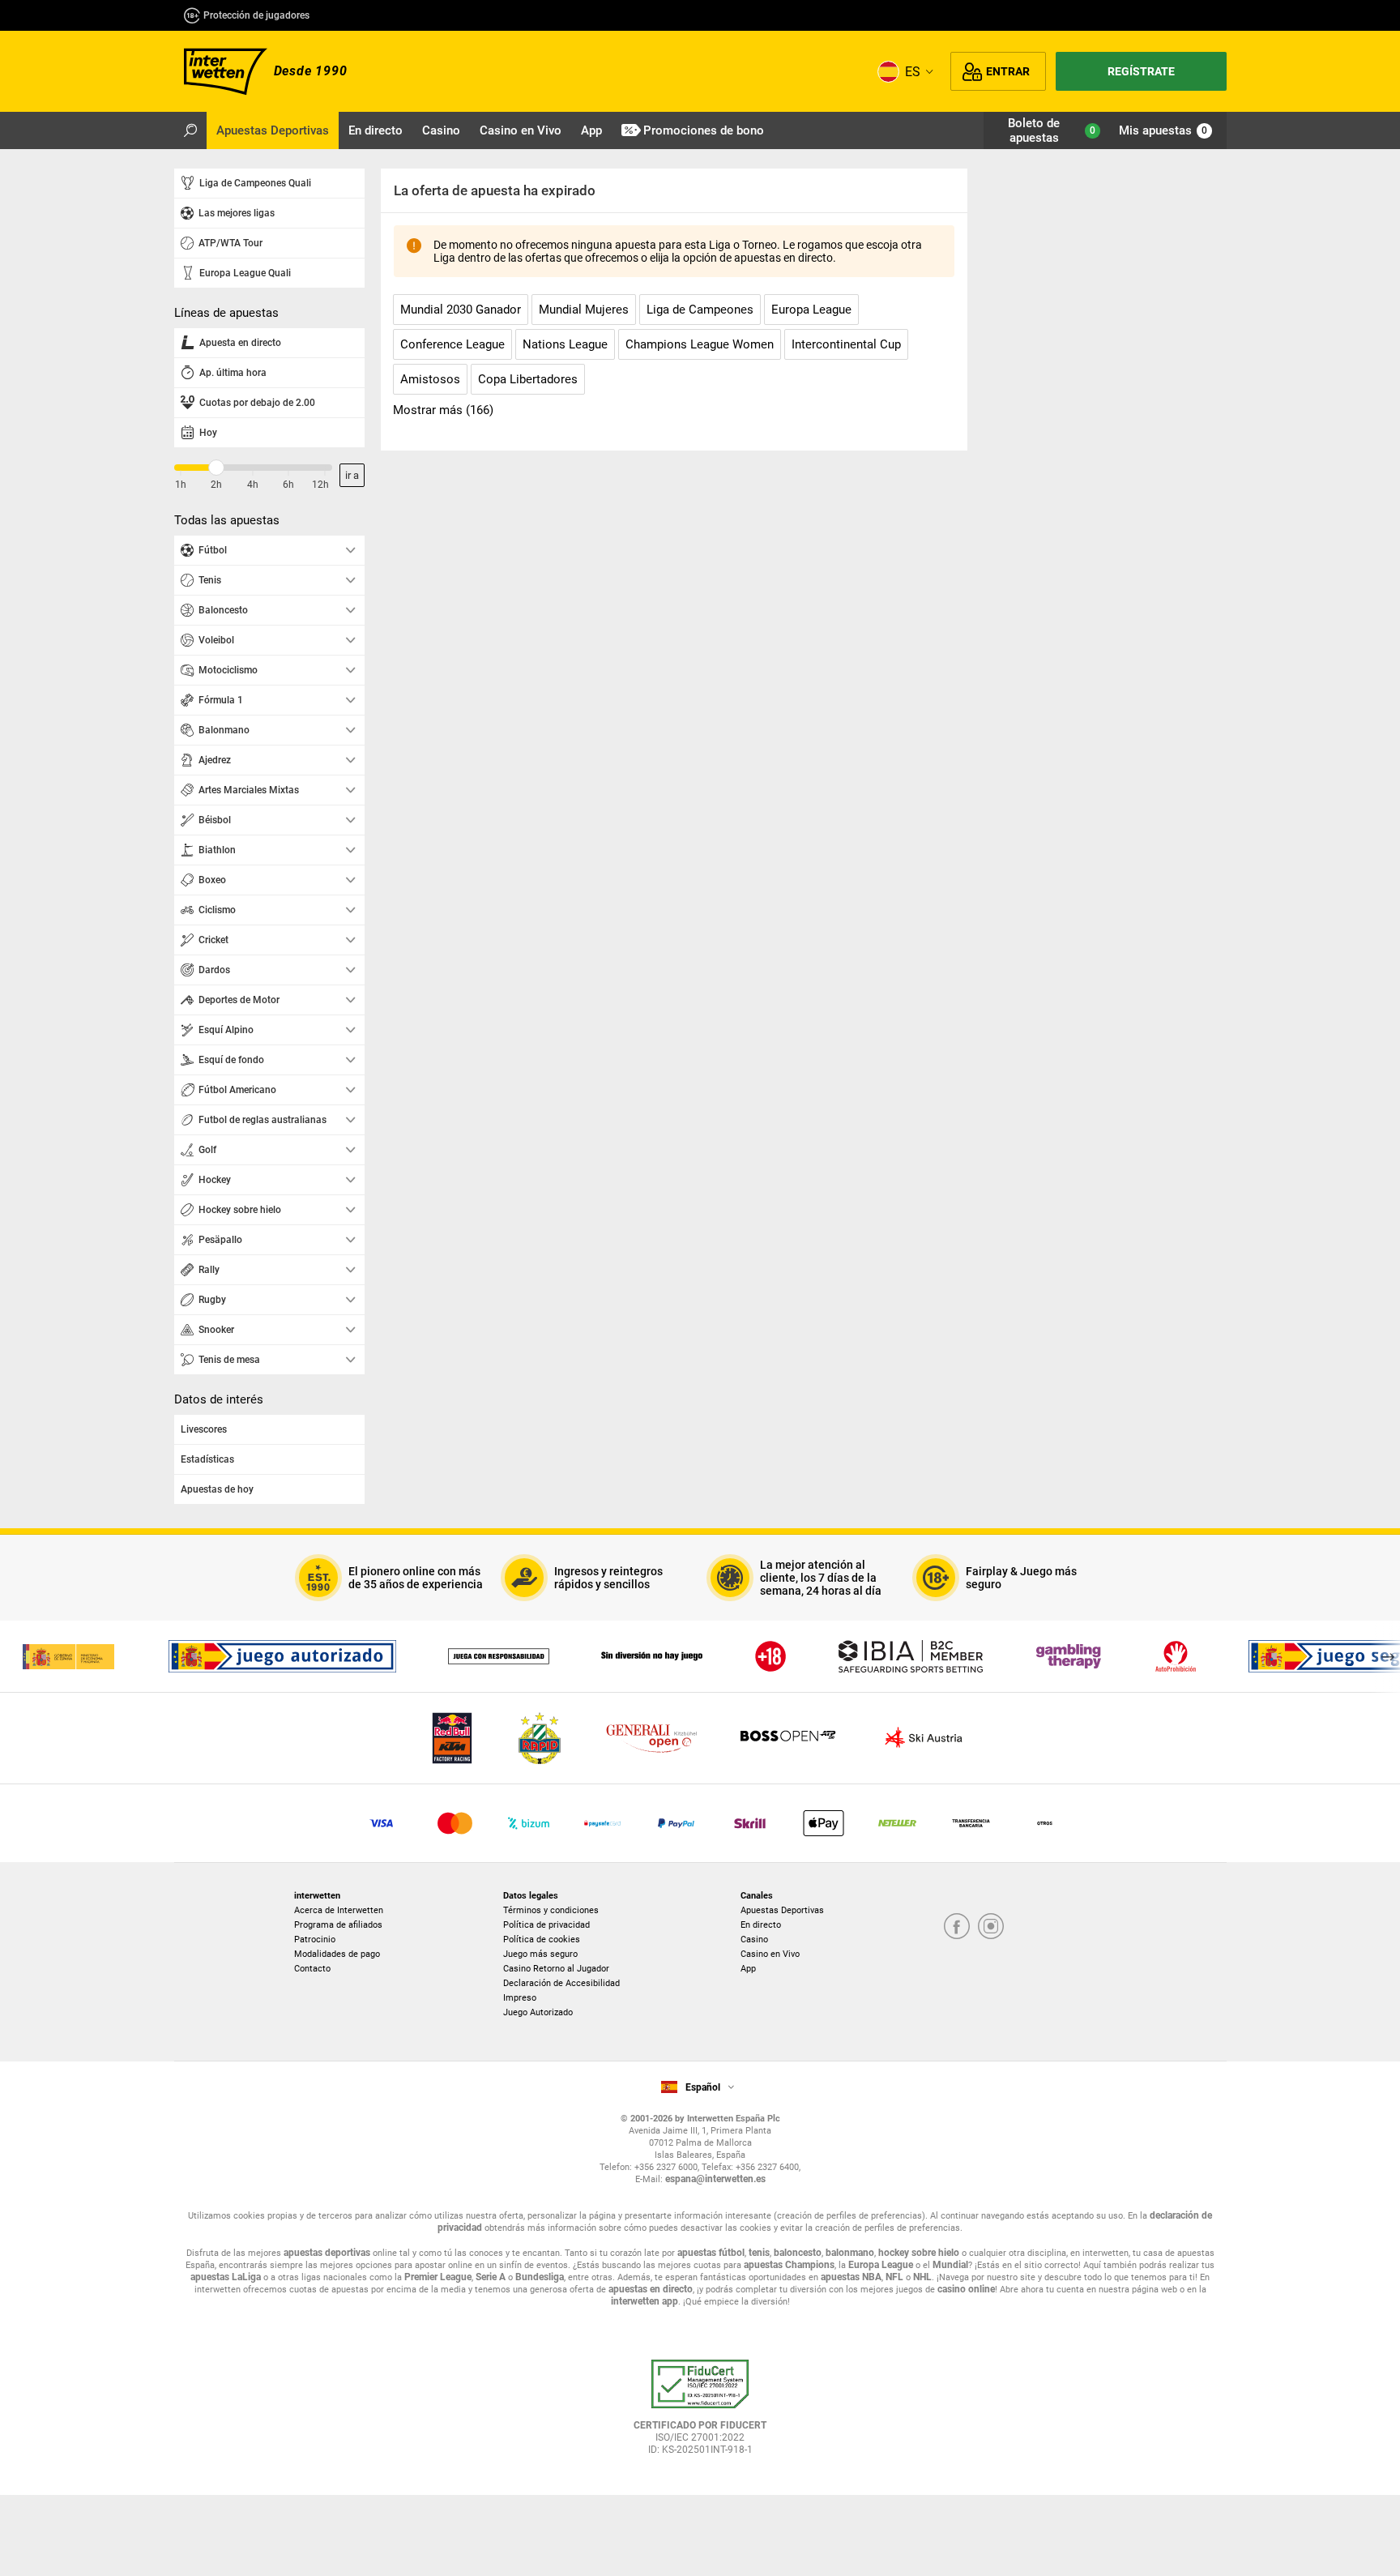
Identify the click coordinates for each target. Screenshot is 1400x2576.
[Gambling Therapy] (1069, 1656)
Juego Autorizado (538, 2012)
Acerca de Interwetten (339, 1910)
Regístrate (1141, 71)
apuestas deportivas (327, 2253)
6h (288, 485)
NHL (922, 2277)
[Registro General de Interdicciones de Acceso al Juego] (1176, 1656)
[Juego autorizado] (282, 1656)
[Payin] (824, 1823)
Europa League (881, 2265)
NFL (894, 2277)
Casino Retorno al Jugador (556, 1969)
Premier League (438, 2277)
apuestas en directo (651, 2289)
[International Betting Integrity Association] (911, 1656)
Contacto (312, 1969)
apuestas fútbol (711, 2253)
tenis (759, 2253)
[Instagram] (991, 1927)
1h (181, 485)
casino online (966, 2289)
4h (253, 485)
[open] (700, 2413)
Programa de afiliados (338, 1925)
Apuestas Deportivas (782, 1910)
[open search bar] (190, 130)
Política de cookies (542, 1939)
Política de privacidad (546, 1925)
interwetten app (645, 2301)
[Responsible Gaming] (770, 1656)
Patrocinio (315, 1939)
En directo (761, 1925)
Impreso (520, 1998)
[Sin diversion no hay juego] (652, 1656)
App (748, 1969)
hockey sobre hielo (919, 2253)
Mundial (950, 2265)
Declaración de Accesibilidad (561, 1983)
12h (320, 485)
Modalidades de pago (337, 1954)
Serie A (491, 2277)
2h (216, 485)
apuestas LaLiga (226, 2277)
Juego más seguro (540, 1954)
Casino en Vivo (770, 1954)
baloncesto (798, 2253)
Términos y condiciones (551, 1910)
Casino (754, 1939)
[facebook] (957, 1927)
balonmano (850, 2253)
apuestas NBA (851, 2277)
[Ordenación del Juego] (68, 1656)
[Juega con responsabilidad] (499, 1656)
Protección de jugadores (256, 15)
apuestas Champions (789, 2265)
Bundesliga (540, 2277)
